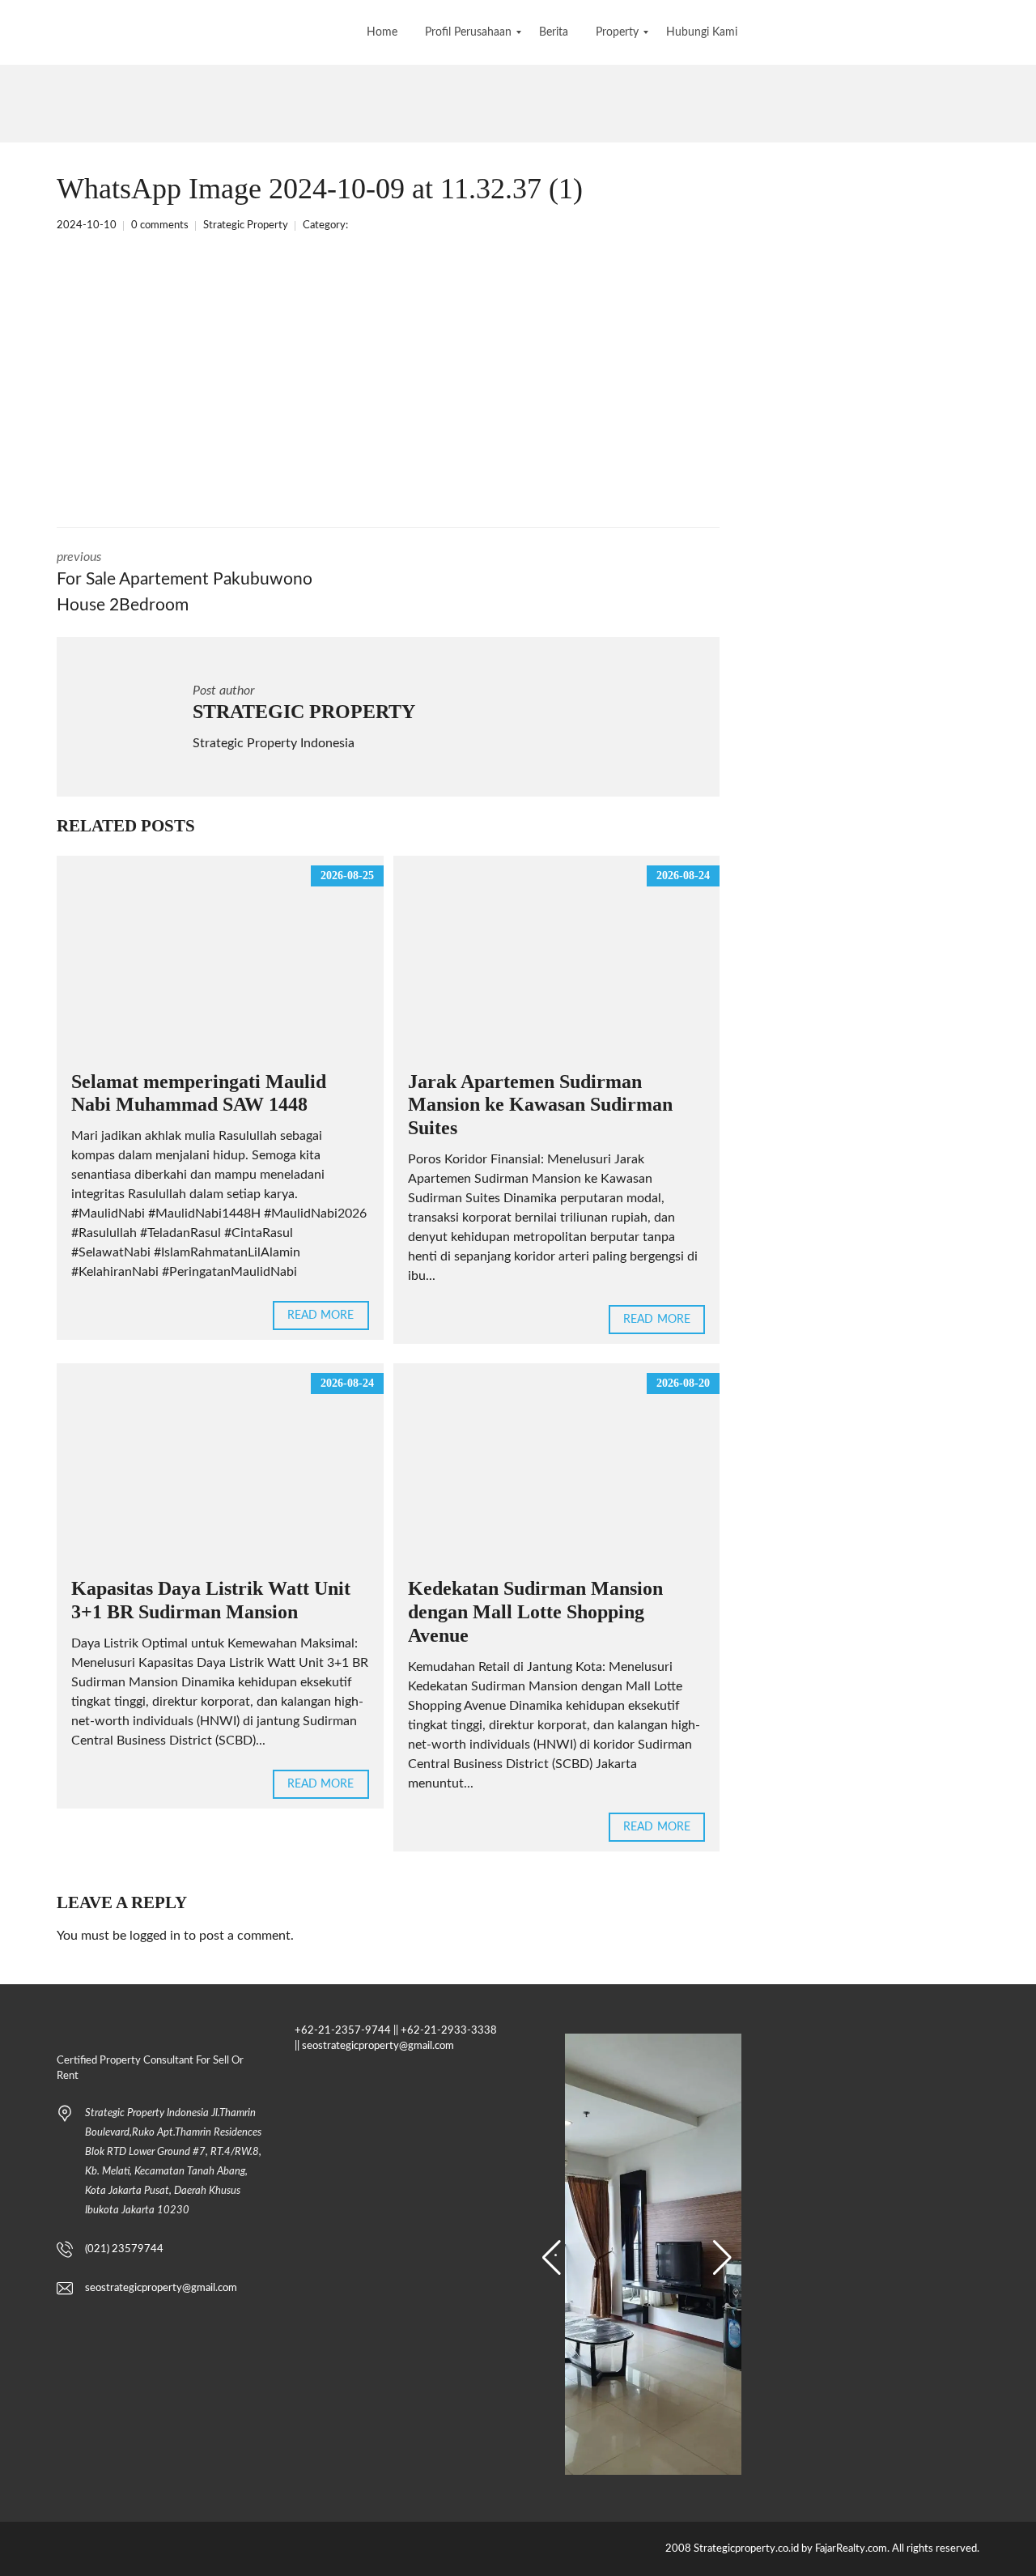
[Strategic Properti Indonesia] (14, 32)
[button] (552, 2258)
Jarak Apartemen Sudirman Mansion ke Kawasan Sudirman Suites (540, 1105)
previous (185, 582)
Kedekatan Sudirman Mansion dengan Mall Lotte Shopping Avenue (535, 1612)
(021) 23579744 (124, 2249)
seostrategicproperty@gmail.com (161, 2288)
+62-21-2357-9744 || (346, 2031)
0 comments (160, 225)
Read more (321, 1316)
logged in (155, 1936)
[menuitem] (382, 32)
